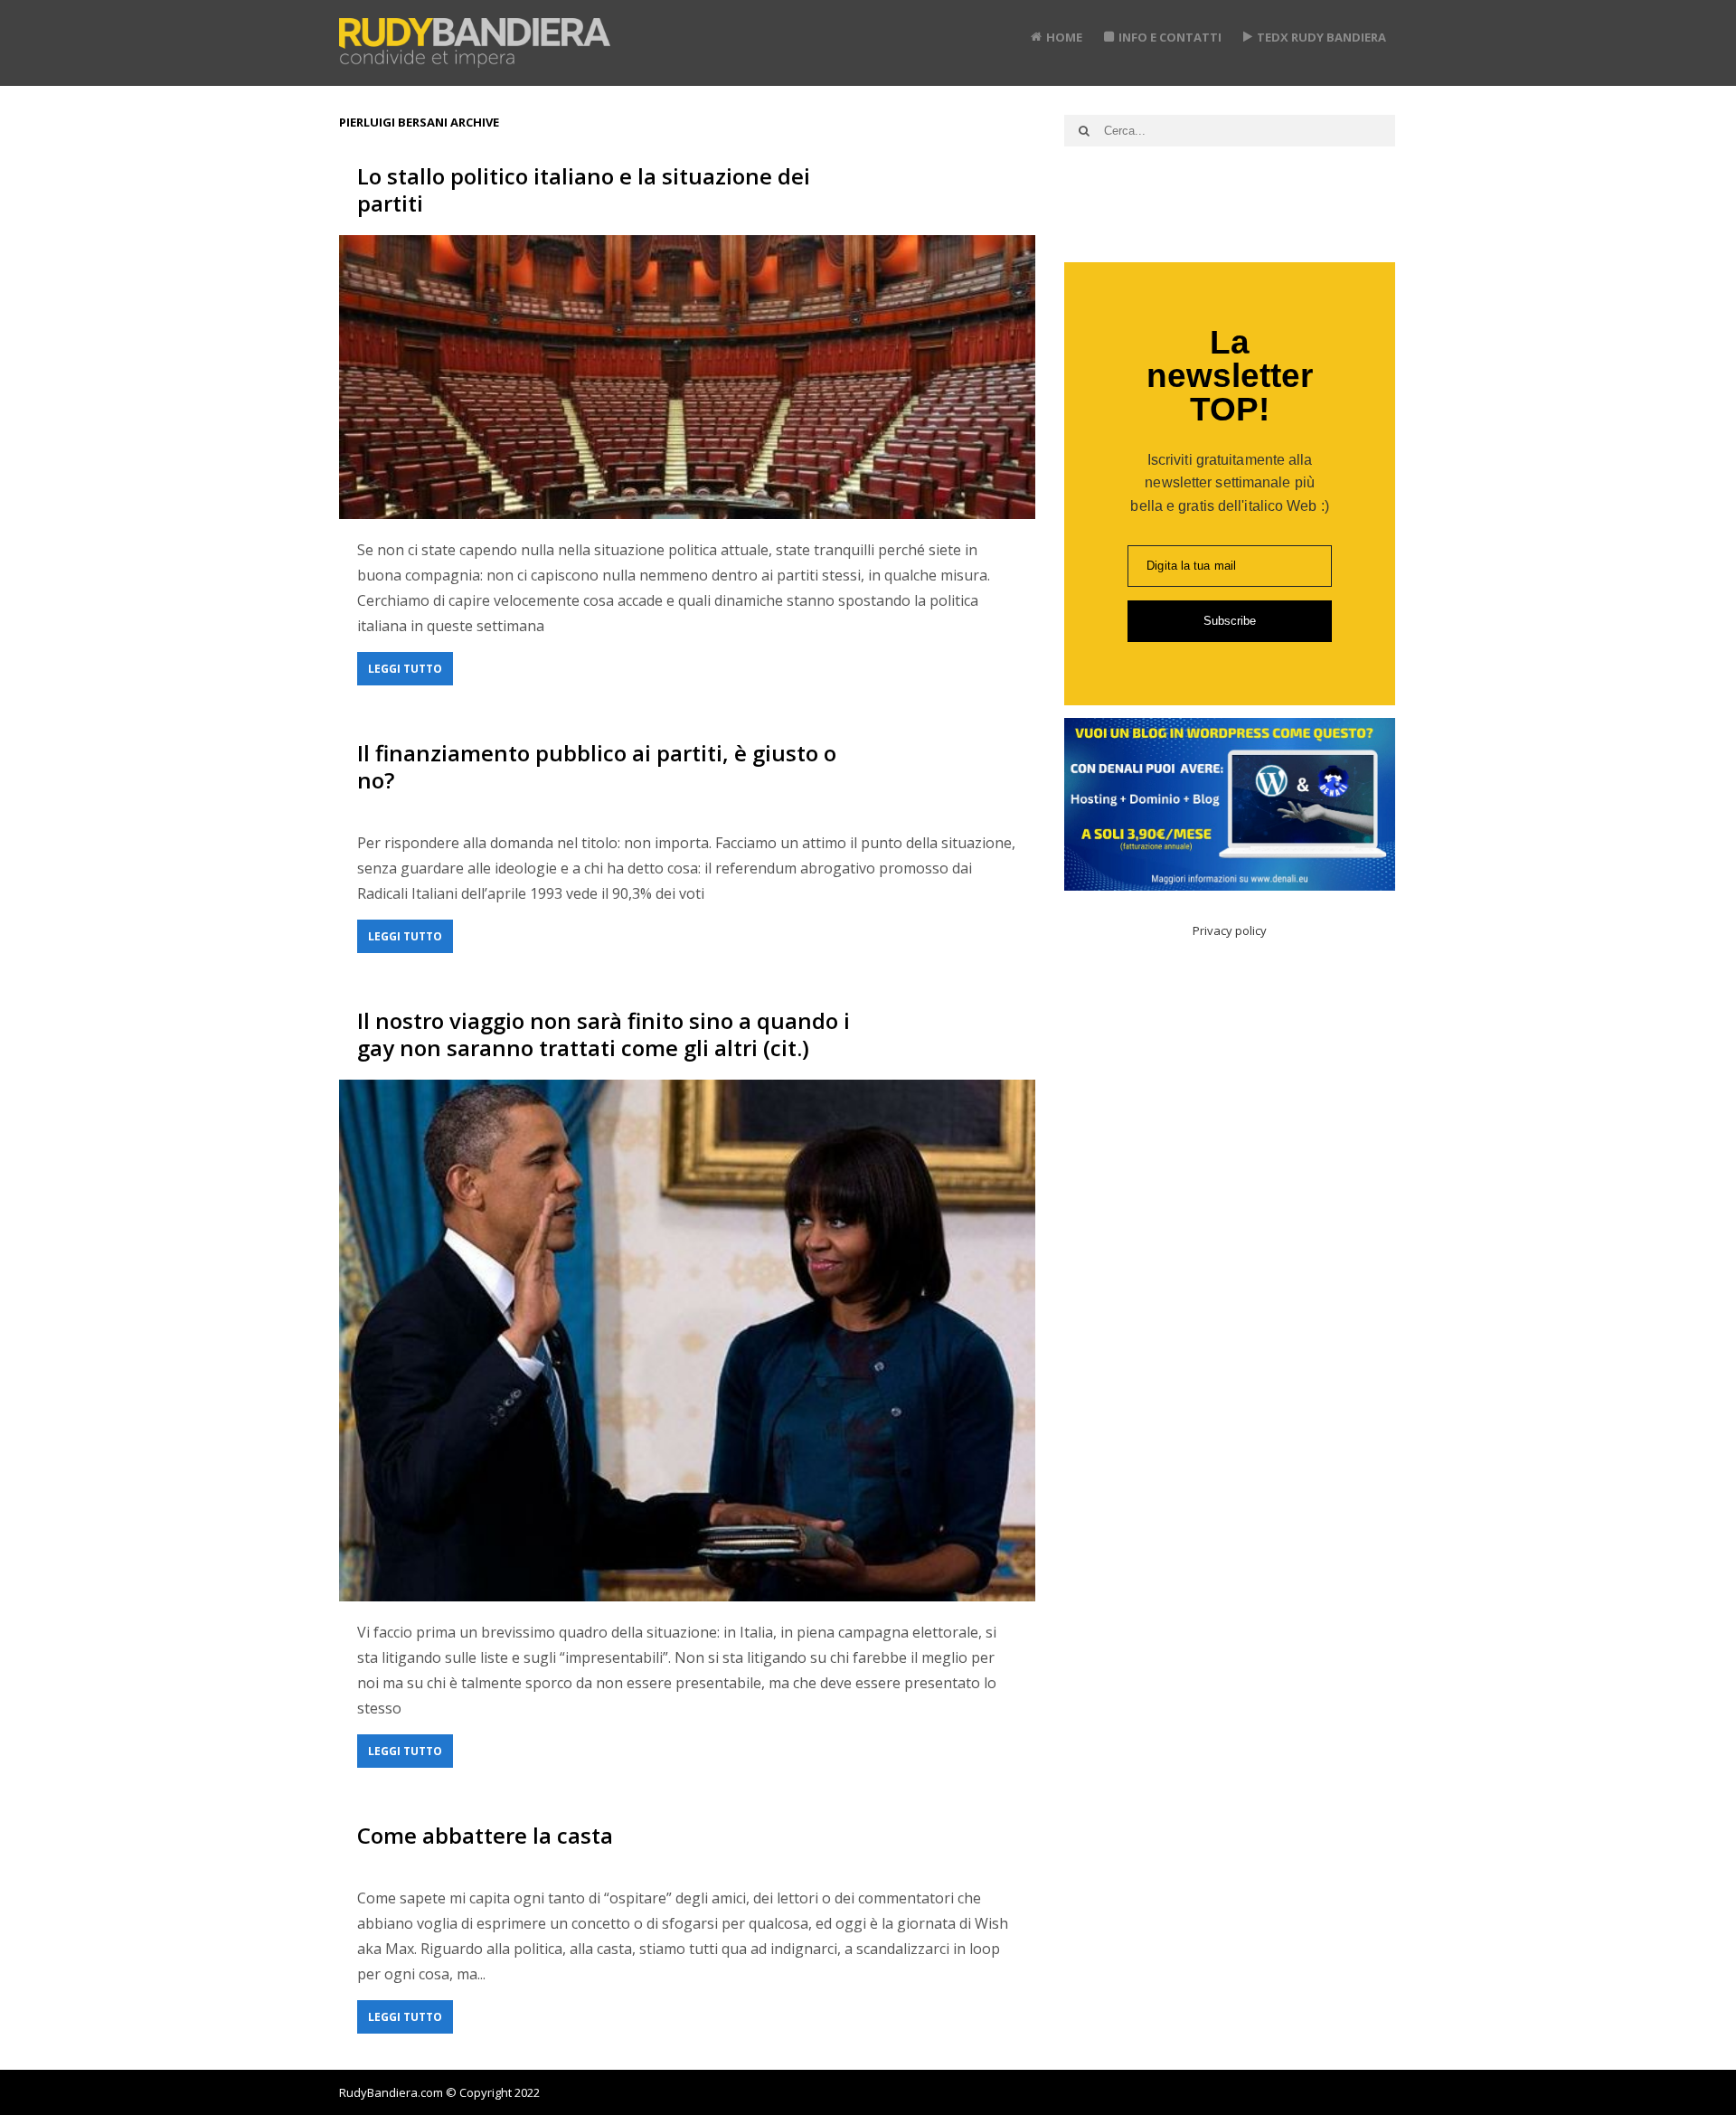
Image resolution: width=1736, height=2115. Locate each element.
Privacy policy (1230, 930)
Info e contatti (1170, 37)
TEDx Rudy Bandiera (1321, 37)
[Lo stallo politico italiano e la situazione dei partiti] (687, 377)
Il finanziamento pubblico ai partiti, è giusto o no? (597, 766)
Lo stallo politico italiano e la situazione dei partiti (584, 189)
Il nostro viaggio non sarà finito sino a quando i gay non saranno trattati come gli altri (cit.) (604, 1034)
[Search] (1084, 131)
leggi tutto (405, 669)
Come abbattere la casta (485, 1835)
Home (1064, 37)
